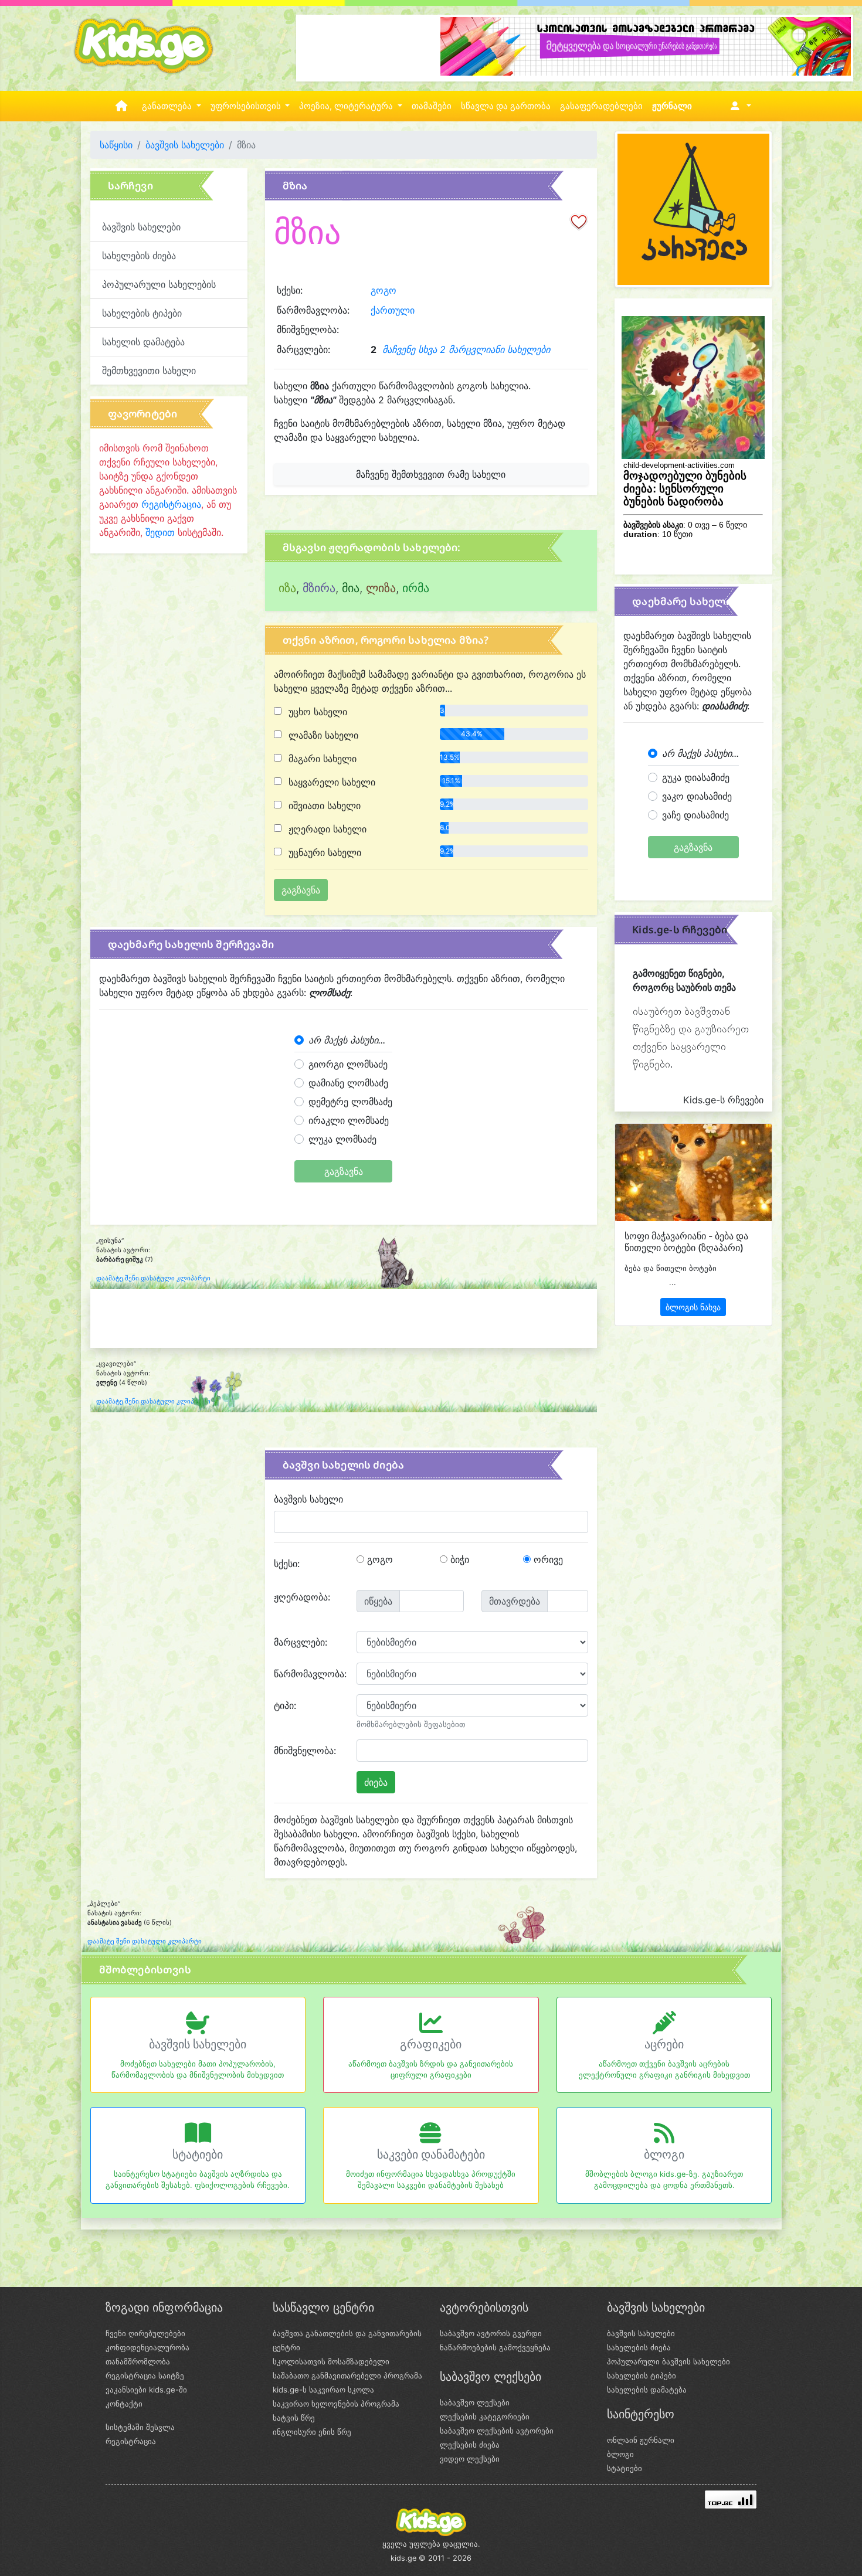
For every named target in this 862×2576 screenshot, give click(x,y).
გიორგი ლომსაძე (348, 1064)
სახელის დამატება (143, 342)
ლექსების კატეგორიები (485, 2417)
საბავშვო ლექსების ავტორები (497, 2431)
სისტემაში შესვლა (140, 2427)
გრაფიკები (431, 2044)
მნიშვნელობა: (305, 1751)
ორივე (547, 1559)
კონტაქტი (124, 2404)
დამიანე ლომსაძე (348, 1083)
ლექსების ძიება (470, 2445)
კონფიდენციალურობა (147, 2347)
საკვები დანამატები (431, 2154)
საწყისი (116, 145)
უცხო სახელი (316, 712)
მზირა (319, 588)
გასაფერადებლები (601, 106)
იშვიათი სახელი (323, 806)
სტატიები (198, 2154)
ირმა (416, 588)
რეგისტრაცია (171, 504)
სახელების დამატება (647, 2390)
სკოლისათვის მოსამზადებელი (331, 2361)
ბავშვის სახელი (308, 1499)
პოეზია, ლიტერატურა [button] (347, 106)
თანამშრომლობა (138, 2361)
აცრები (664, 2044)
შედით (160, 532)
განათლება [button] (168, 106)
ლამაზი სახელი (322, 735)
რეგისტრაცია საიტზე (145, 2376)
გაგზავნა (344, 1171)
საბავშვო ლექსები (475, 2402)
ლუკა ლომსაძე (342, 1139)
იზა (287, 588)
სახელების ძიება (139, 256)
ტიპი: (285, 1705)
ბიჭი (458, 1559)
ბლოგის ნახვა (693, 1307)
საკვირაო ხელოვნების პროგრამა (336, 2404)
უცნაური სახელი (323, 852)
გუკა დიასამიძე (696, 777)
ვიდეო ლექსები (470, 2459)
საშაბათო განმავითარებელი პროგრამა (347, 2376)
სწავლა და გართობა (506, 106)
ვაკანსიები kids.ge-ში (146, 2390)
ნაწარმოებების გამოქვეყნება (495, 2347)
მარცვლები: (301, 1642)
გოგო (384, 290)
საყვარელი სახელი (330, 782)
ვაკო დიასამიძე (697, 796)
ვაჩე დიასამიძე (695, 815)
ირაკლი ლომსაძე (349, 1120)
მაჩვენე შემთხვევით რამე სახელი (431, 474)
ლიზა (381, 588)
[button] (739, 106)
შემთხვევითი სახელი (149, 371)
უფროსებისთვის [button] (247, 106)
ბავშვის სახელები (185, 145)
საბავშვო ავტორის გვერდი (491, 2333)
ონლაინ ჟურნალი (641, 2440)
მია (351, 588)
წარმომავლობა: (310, 1674)
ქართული (393, 310)
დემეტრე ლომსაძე (350, 1102)
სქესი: (287, 1564)
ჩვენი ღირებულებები (145, 2333)
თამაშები (432, 106)
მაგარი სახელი (321, 759)
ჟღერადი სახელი (326, 829)
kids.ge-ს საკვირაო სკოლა (323, 2390)
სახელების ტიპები (142, 313)
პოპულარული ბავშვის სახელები (668, 2361)
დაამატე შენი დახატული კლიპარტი (153, 1278)
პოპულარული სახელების (159, 284)
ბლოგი (664, 2154)
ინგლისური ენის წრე (312, 2432)
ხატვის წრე (294, 2418)
